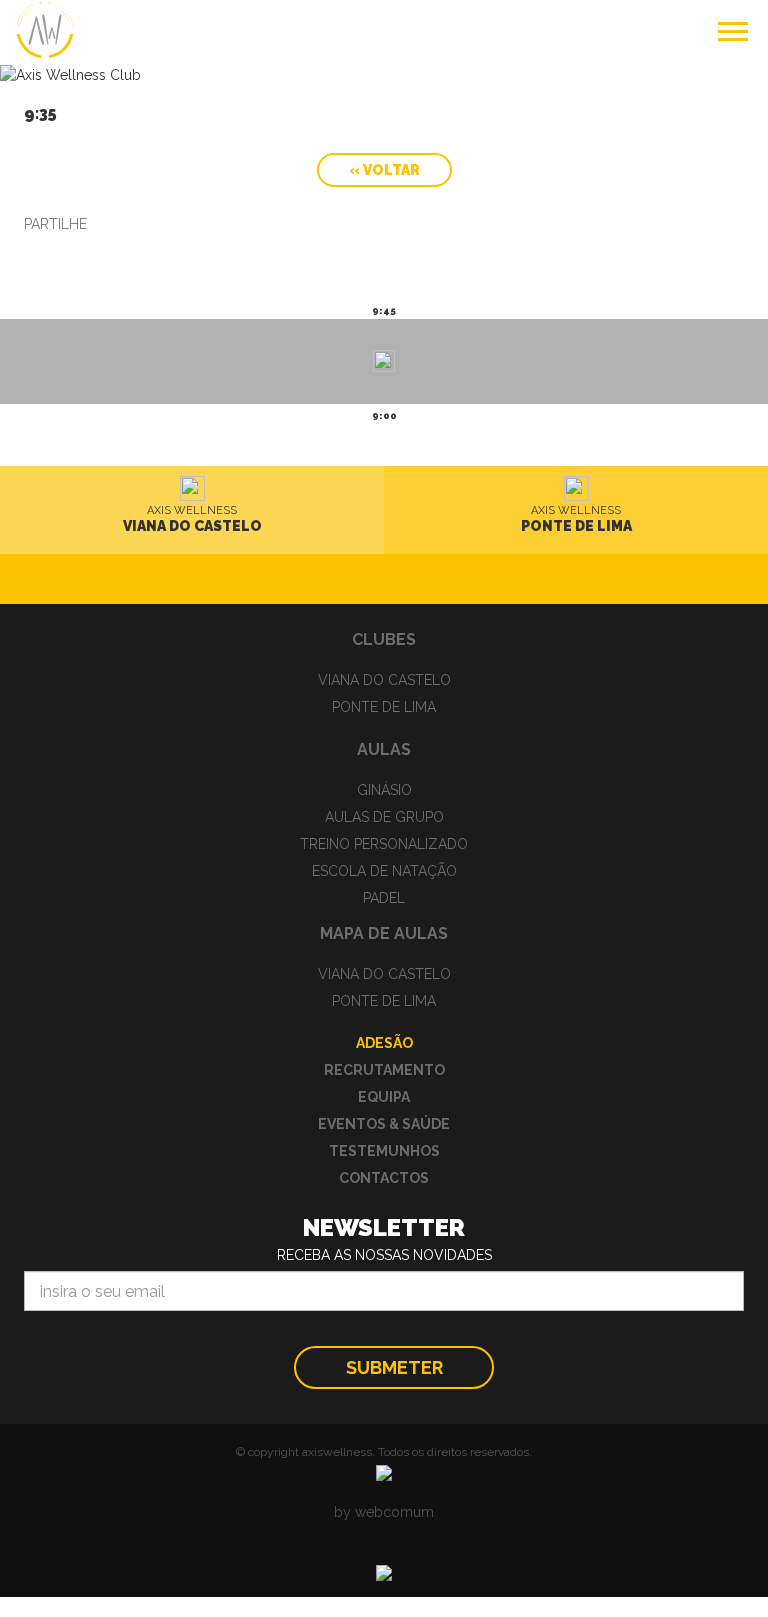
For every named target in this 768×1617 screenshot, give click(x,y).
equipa (384, 1097)
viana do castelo (384, 680)
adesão (384, 1043)
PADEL (384, 898)
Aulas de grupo (384, 817)
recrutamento (384, 1070)
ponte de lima (384, 707)
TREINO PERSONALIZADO (384, 844)
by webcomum (384, 1512)
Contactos (384, 1178)
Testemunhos (384, 1151)
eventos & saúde (384, 1124)
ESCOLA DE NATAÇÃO (384, 871)
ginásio (384, 790)
